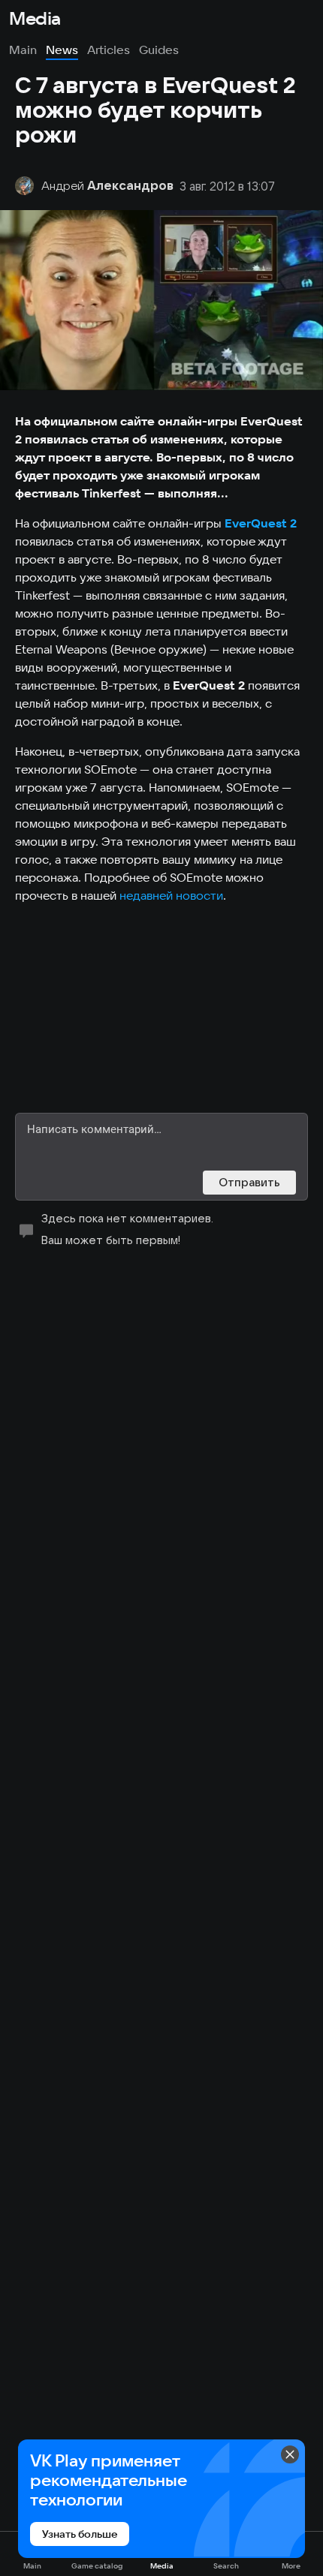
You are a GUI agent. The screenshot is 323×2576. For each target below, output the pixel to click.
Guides (159, 50)
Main (23, 50)
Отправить (249, 1182)
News (62, 50)
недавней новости (171, 895)
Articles (109, 50)
